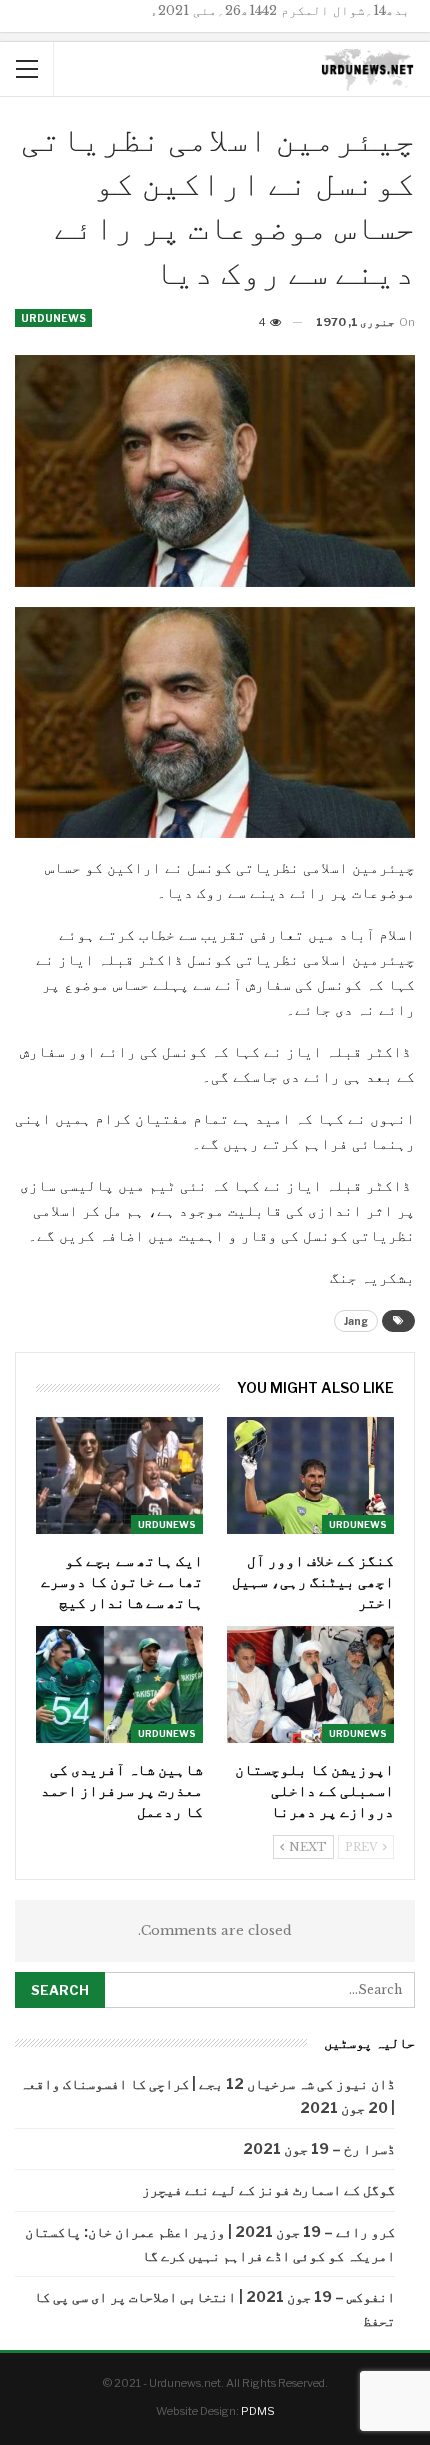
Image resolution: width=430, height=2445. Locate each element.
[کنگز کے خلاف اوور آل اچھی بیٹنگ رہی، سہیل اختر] (310, 1475)
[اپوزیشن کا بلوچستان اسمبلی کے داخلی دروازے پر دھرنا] (310, 1684)
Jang (356, 1321)
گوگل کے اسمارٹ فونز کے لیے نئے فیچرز (268, 2189)
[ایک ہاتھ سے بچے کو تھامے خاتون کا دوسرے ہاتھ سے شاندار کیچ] (119, 1475)
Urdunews (53, 318)
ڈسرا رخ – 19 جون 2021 (319, 2148)
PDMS (258, 2411)
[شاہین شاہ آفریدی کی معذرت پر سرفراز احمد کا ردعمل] (119, 1684)
